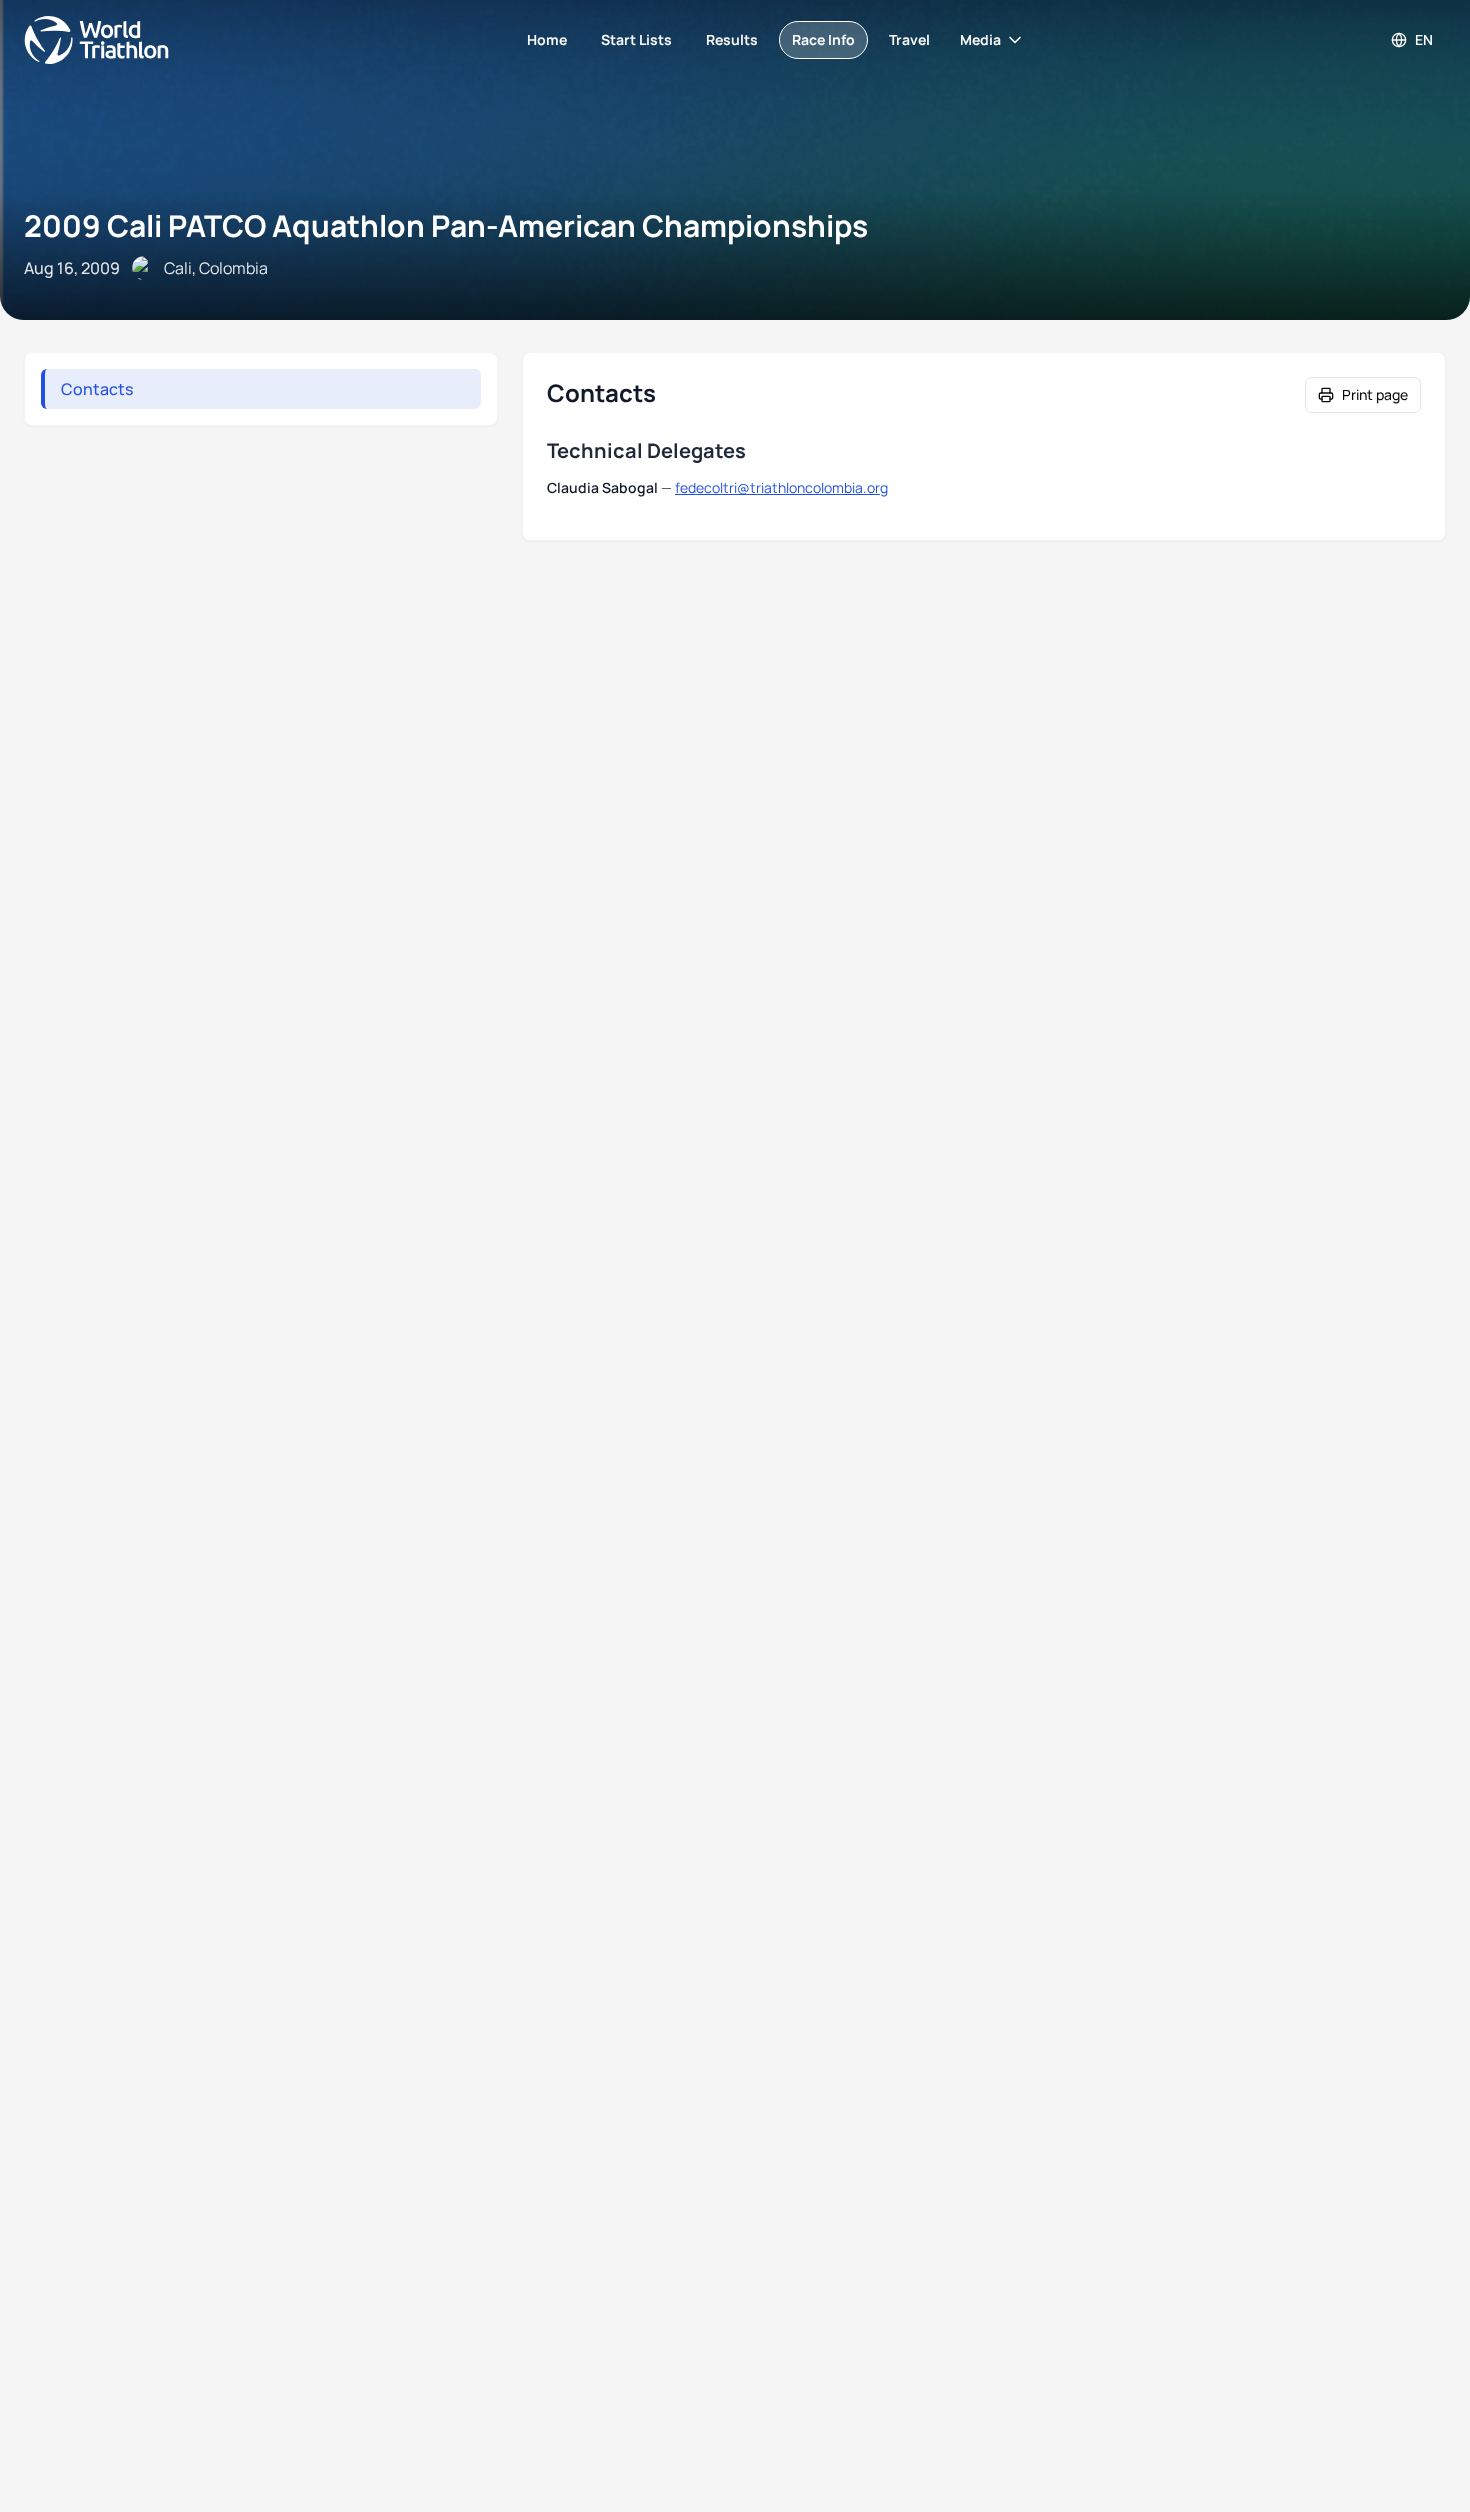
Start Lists (636, 39)
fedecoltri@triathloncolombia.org (781, 487)
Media (980, 39)
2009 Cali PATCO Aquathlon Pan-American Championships (446, 225)
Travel (909, 39)
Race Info (823, 39)
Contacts (97, 389)
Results (732, 39)
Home (547, 39)
